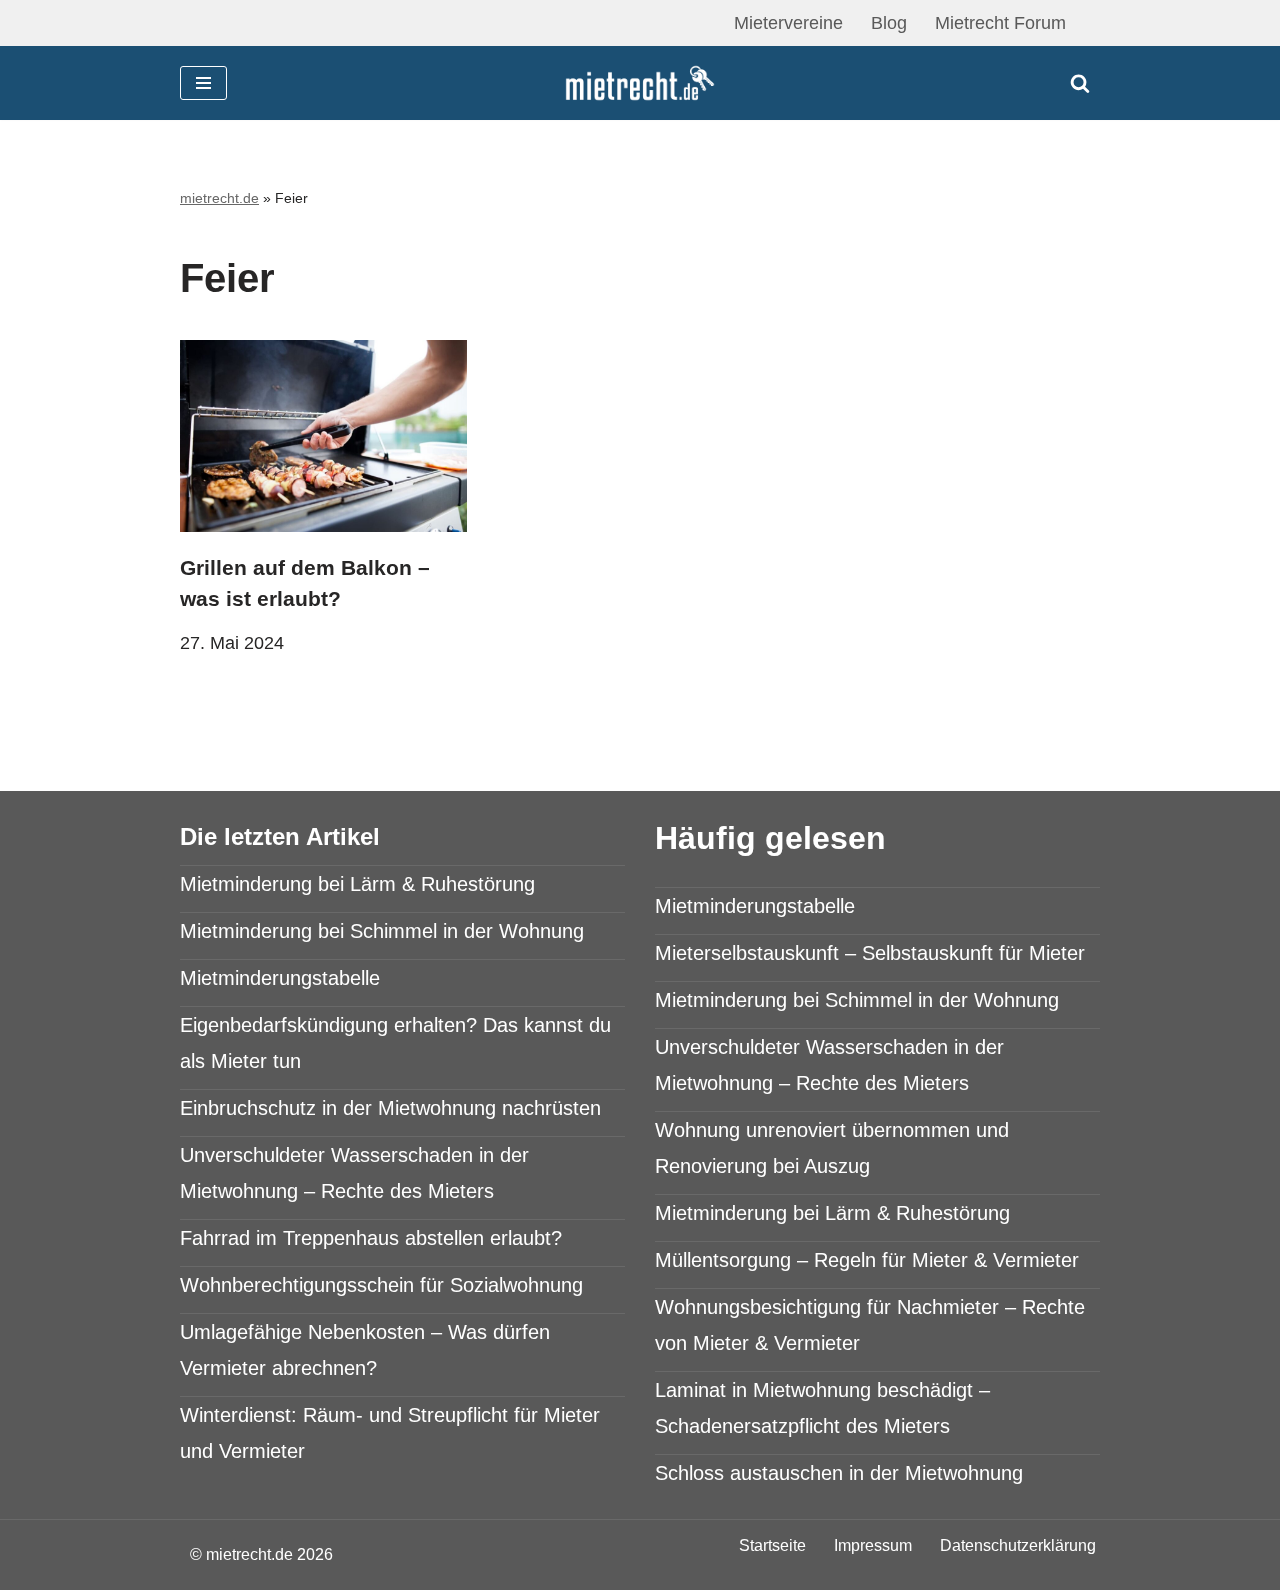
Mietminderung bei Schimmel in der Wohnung (382, 931)
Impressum (873, 1545)
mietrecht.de (219, 198)
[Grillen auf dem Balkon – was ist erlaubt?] (323, 435)
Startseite (772, 1545)
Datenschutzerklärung (1018, 1545)
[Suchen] (1080, 83)
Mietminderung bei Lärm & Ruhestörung (357, 884)
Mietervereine (788, 23)
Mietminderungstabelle (280, 978)
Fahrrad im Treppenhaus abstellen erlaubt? (371, 1238)
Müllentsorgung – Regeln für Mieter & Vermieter (867, 1260)
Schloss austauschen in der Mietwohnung (839, 1473)
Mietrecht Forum (1000, 23)
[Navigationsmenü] (203, 83)
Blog (889, 23)
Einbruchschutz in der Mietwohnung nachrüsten (390, 1108)
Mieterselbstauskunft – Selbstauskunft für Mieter (870, 953)
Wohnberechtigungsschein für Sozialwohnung (381, 1285)
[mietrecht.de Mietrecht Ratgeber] (640, 83)
